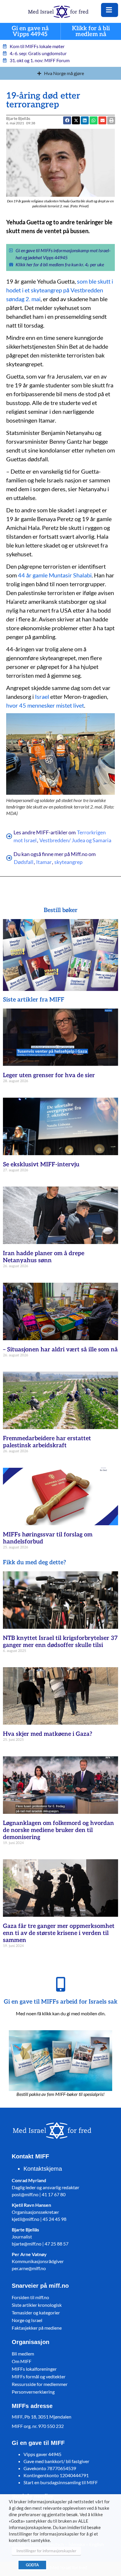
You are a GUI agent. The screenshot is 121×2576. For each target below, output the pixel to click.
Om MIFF (22, 2361)
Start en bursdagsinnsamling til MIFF (61, 2482)
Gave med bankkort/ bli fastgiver (56, 2461)
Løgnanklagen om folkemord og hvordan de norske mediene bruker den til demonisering (58, 1830)
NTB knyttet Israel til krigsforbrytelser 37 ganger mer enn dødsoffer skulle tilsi (60, 1642)
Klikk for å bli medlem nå (91, 32)
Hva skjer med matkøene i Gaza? (48, 1734)
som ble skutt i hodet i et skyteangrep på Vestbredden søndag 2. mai (60, 290)
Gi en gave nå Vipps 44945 (30, 32)
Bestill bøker (61, 910)
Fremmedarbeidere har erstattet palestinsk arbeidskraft (47, 1442)
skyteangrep (68, 862)
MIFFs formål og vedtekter (39, 2376)
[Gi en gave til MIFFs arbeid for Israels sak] (60, 1984)
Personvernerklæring (33, 2392)
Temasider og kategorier (36, 2313)
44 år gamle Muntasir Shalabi (55, 575)
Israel (42, 696)
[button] (102, 120)
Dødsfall (24, 862)
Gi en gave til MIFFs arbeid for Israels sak (61, 2002)
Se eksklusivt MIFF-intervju (41, 1165)
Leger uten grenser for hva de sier (49, 1075)
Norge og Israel (27, 2320)
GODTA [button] (32, 2565)
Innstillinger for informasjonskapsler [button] (46, 2551)
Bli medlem (23, 2354)
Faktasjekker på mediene (37, 2328)
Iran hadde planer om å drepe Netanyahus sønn (44, 1257)
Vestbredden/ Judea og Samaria (75, 840)
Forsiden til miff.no (30, 2297)
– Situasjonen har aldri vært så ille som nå (60, 1350)
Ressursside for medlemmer (40, 2384)
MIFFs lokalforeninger (34, 2369)
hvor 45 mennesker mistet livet (45, 705)
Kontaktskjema (43, 2169)
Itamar (44, 862)
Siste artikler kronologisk (37, 2305)
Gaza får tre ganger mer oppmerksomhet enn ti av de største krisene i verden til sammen (59, 1933)
